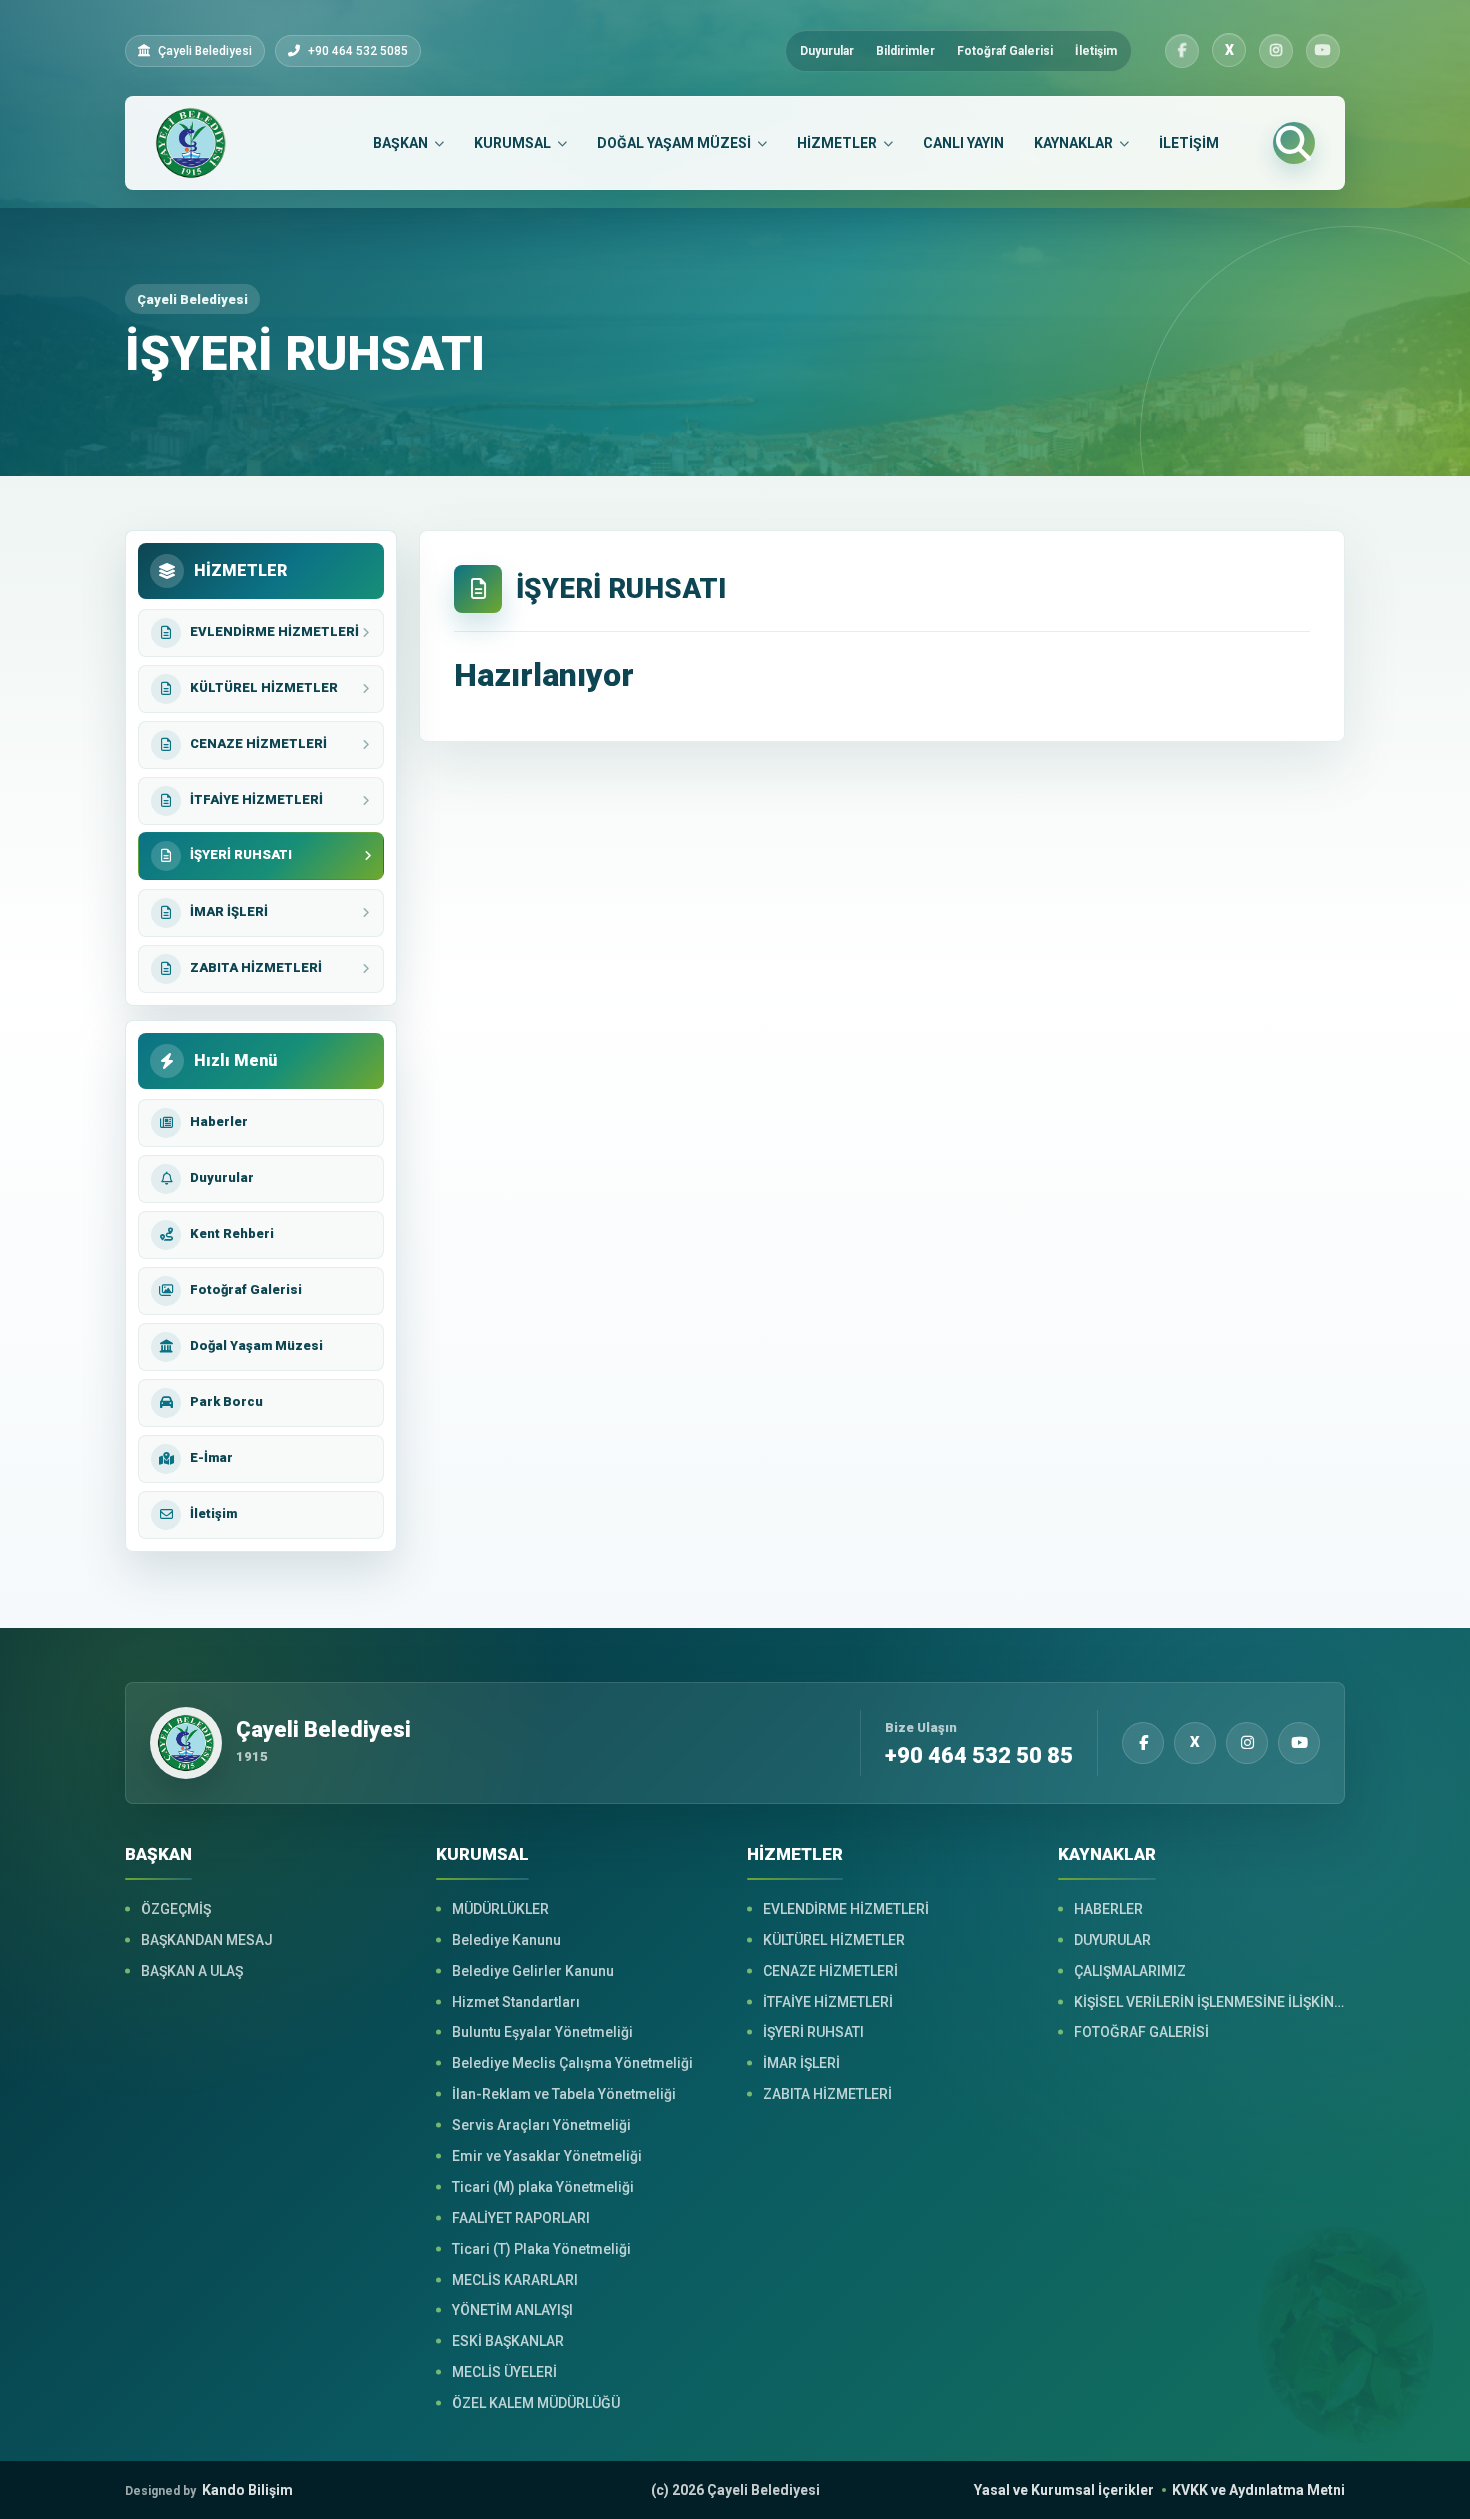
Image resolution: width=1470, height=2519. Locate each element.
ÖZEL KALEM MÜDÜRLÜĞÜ (536, 2403)
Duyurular (827, 51)
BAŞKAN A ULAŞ (192, 1971)
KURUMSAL (512, 143)
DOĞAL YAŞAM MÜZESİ (674, 143)
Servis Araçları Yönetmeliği (541, 2125)
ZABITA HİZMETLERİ (827, 2094)
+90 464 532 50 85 (979, 1756)
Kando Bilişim (209, 2490)
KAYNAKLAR (1073, 143)
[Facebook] (1182, 51)
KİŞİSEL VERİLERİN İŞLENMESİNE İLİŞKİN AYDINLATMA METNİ (1209, 2002)
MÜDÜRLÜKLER (500, 1909)
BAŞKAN (400, 143)
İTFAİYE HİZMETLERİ (828, 2002)
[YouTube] (1323, 51)
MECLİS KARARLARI (515, 2280)
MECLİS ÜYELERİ (504, 2372)
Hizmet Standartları (516, 2002)
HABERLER (1108, 1909)
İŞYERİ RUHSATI (813, 2032)
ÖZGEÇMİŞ (176, 1909)
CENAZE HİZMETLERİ (830, 1971)
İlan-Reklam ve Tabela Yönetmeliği (564, 2094)
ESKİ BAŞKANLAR (508, 2341)
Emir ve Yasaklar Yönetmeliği (547, 2156)
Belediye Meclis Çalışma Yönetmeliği (572, 2063)
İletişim (1096, 51)
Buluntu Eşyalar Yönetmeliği (542, 2032)
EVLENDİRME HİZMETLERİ (846, 1909)
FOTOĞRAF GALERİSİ (1141, 2032)
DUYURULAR (1112, 1940)
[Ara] (1294, 143)
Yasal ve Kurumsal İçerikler (1064, 2490)
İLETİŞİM (1189, 143)
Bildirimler (905, 51)
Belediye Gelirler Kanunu (533, 1971)
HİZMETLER (837, 143)
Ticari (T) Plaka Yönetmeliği (541, 2249)
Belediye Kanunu (506, 1940)
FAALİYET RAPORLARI (521, 2218)
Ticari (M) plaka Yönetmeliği (543, 2187)
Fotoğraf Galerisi (1005, 51)
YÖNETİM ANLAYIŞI (512, 2310)
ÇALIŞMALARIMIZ (1130, 1971)
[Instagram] (1276, 51)
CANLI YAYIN (963, 143)
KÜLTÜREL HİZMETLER (834, 1940)
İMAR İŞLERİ (801, 2063)
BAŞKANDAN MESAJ (207, 1940)
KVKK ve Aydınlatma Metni (1258, 2490)
